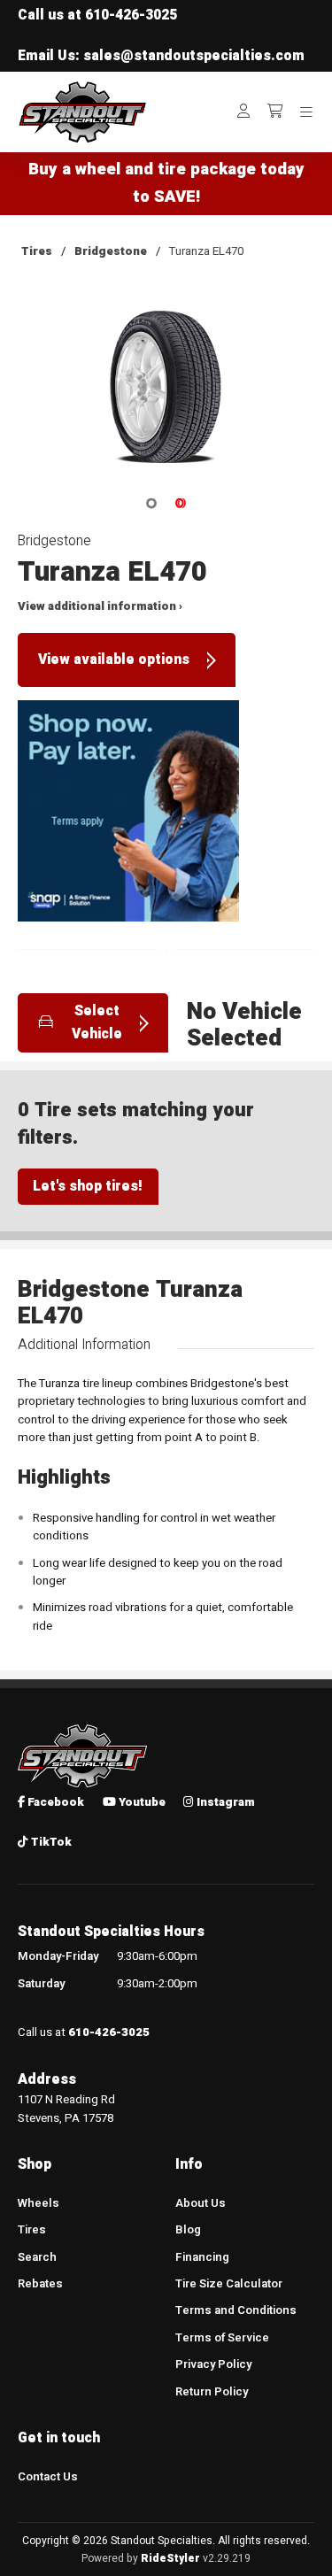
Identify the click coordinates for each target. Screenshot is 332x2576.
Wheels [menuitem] (39, 2203)
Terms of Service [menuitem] (222, 2338)
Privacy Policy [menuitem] (213, 2364)
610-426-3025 (131, 15)
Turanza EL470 (206, 251)
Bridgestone (111, 251)
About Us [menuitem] (201, 2203)
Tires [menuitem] (32, 2230)
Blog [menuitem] (188, 2230)
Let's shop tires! (88, 1187)
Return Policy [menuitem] (212, 2392)
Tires (37, 251)
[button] (166, 399)
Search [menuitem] (37, 2257)
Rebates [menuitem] (40, 2284)
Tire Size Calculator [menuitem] (229, 2284)
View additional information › (100, 606)
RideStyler (170, 2558)
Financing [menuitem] (202, 2257)
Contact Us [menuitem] (48, 2477)
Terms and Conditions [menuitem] (236, 2310)
